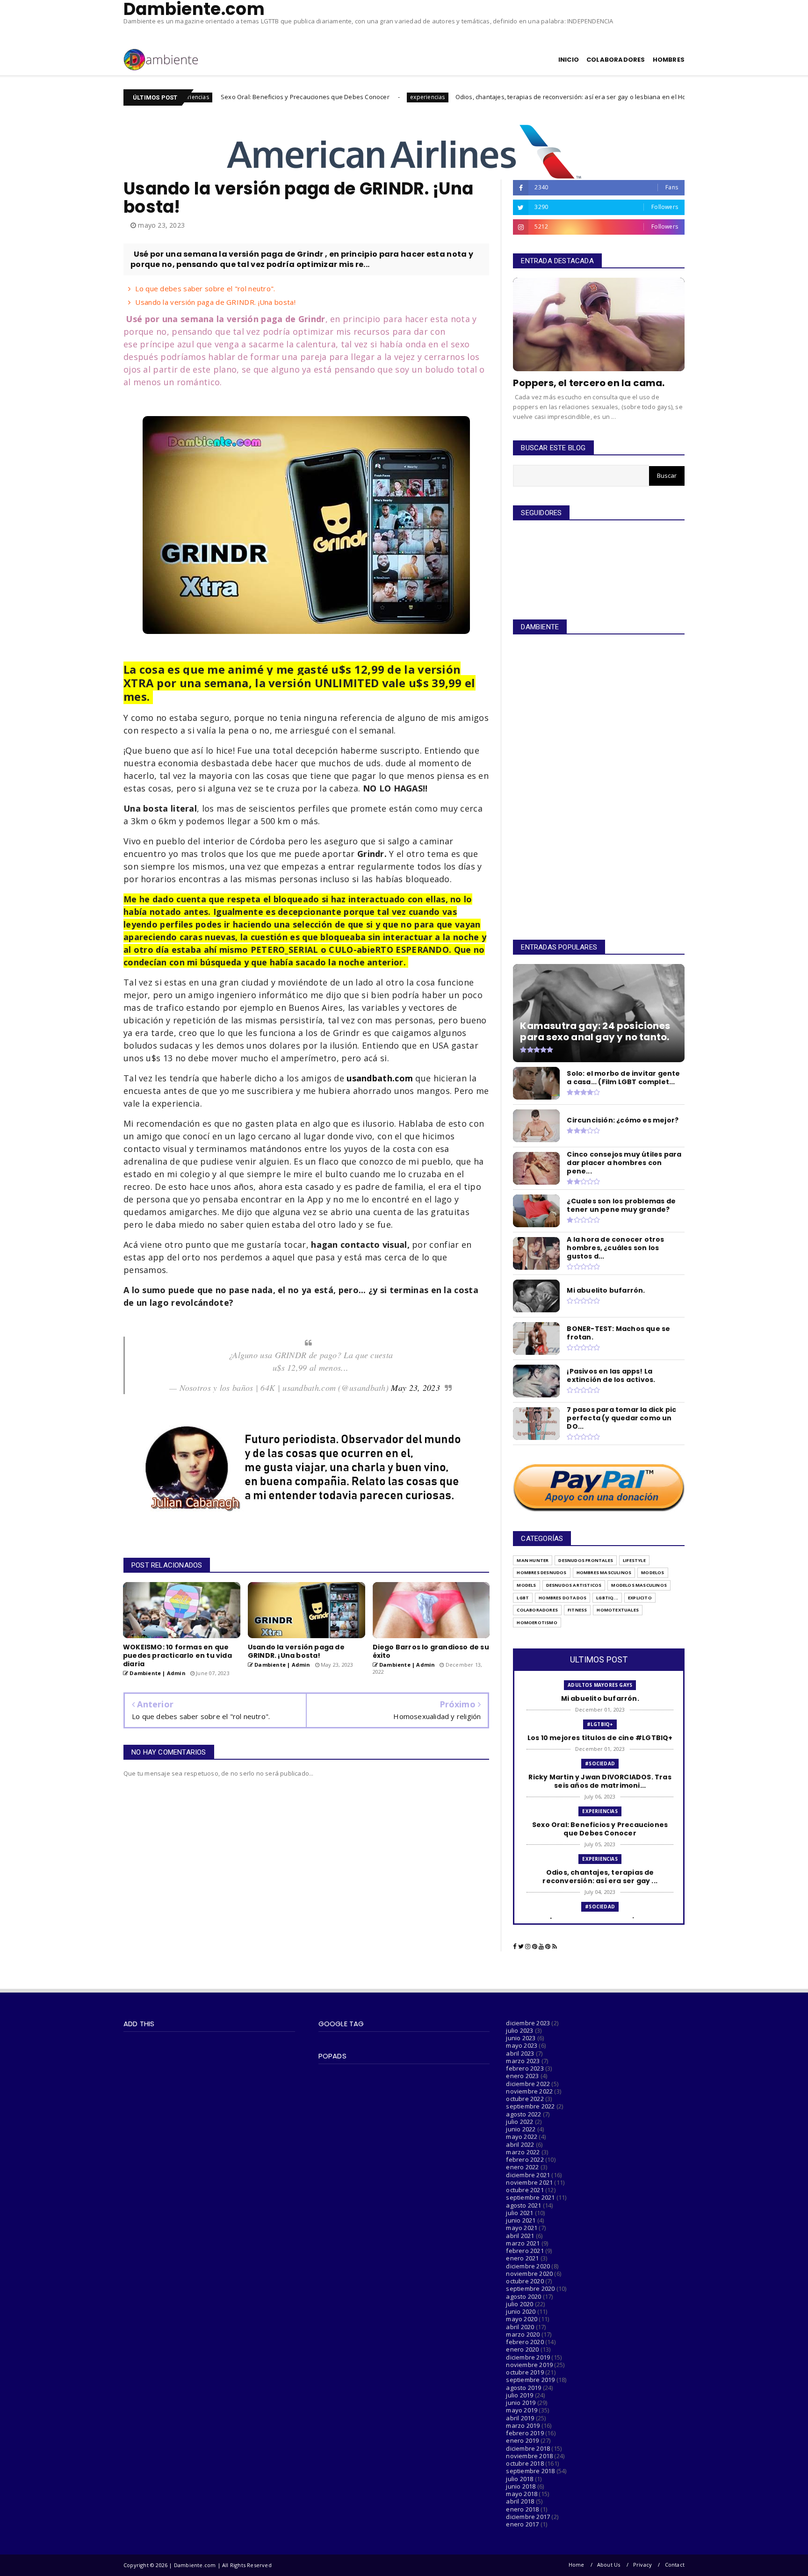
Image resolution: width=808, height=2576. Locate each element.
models (526, 1585)
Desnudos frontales (586, 1560)
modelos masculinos (639, 1585)
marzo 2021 (523, 2243)
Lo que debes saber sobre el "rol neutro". (205, 288)
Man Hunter (533, 1560)
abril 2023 (520, 2053)
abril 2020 (520, 2327)
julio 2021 (519, 2213)
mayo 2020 (522, 2319)
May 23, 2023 (415, 1388)
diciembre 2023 (528, 2023)
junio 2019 (521, 2403)
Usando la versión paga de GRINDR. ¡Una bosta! (215, 302)
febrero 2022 (525, 2159)
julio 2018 (519, 2479)
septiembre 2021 (530, 2197)
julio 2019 (519, 2395)
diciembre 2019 (528, 2357)
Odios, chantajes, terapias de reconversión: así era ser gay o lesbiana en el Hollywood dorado (481, 97)
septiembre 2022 (530, 2106)
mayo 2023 (522, 2045)
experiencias (315, 97)
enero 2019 (522, 2440)
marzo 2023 (523, 2061)
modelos (653, 1572)
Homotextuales (618, 1610)
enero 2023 (522, 2076)
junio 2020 (521, 2311)
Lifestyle (634, 1560)
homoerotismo (537, 1623)
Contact (675, 2565)
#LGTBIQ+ (600, 1724)
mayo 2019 (522, 2410)
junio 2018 (521, 2486)
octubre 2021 (525, 2190)
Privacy (642, 2565)
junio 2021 (521, 2220)
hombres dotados (563, 1598)
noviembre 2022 (529, 2091)
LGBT (523, 1598)
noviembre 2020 (529, 2274)
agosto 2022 (523, 2114)
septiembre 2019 (530, 2380)
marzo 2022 (523, 2152)
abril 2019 (520, 2418)
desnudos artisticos (574, 1585)
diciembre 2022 (528, 2084)
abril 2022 (520, 2144)
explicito (640, 1598)
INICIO (569, 60)
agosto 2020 (523, 2296)
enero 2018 (522, 2509)
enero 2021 (522, 2258)
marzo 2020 (523, 2334)
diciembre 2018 (528, 2448)
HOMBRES (669, 60)
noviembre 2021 (529, 2182)
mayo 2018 (522, 2494)
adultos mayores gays (600, 1685)
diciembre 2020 (528, 2266)
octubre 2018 (525, 2463)
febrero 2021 (525, 2251)
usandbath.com (380, 1078)
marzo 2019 (523, 2425)
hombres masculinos (604, 1572)
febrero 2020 (525, 2342)
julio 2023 (519, 2030)
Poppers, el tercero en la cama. (589, 383)
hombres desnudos (541, 1572)
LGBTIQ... (607, 1598)
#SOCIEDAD (656, 97)
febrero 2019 (525, 2433)
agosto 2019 (523, 2388)
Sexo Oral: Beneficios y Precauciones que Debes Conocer (192, 97)
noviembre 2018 (529, 2456)
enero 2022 (522, 2167)
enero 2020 (522, 2349)
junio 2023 (521, 2038)
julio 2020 (519, 2304)
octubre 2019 (525, 2372)
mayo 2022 (522, 2137)
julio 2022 (519, 2122)
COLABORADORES (616, 60)
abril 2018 (520, 2501)
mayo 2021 (522, 2228)
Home (577, 2565)
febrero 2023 (525, 2068)
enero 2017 (522, 2524)
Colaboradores (537, 1610)
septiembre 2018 (530, 2471)
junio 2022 (521, 2129)
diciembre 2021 (528, 2175)
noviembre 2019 (529, 2365)
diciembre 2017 (528, 2517)
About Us (609, 2565)
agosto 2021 (523, 2205)
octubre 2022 (525, 2099)
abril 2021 (520, 2236)
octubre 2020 (525, 2281)
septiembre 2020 (530, 2288)
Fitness (577, 1610)
